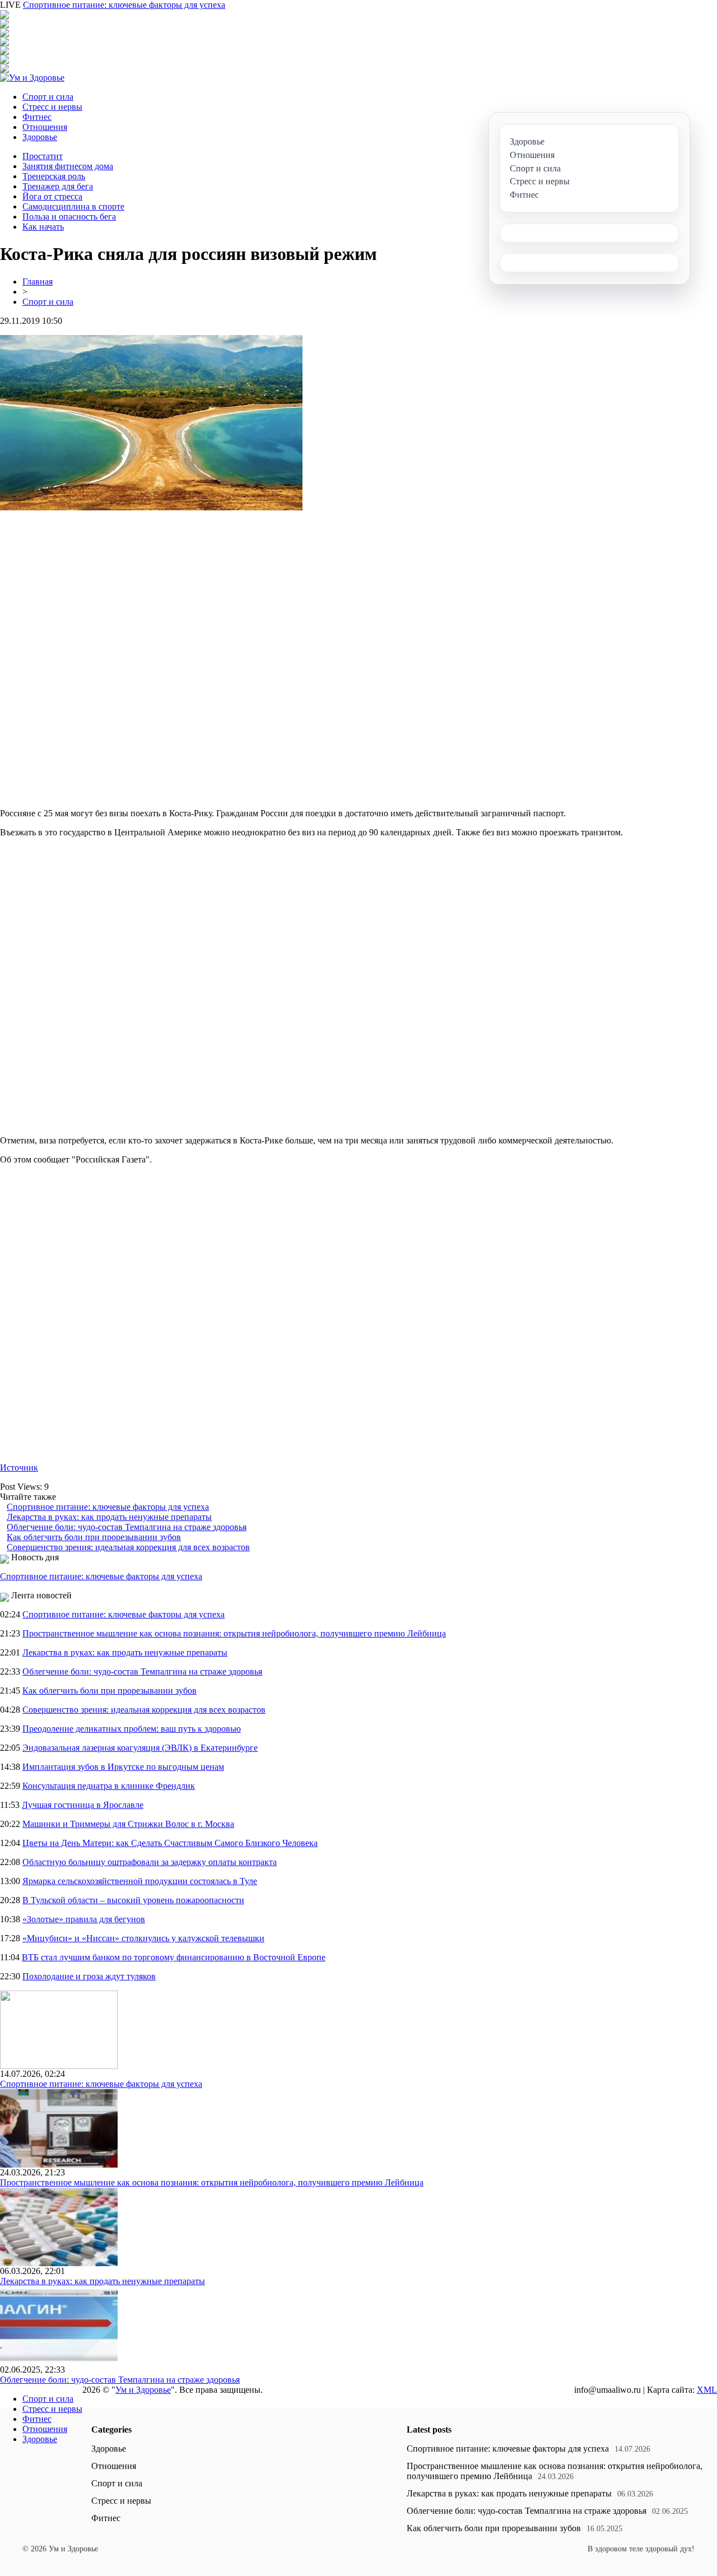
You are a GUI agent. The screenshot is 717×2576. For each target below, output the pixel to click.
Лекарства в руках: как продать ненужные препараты (109, 1517)
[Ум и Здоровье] (32, 78)
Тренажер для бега (58, 186)
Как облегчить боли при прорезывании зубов (94, 1537)
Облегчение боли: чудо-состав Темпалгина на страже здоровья (127, 1527)
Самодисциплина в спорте (73, 206)
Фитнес (37, 117)
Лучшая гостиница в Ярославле (83, 1805)
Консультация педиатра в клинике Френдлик (109, 1786)
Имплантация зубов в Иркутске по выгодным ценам (123, 1767)
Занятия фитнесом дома (68, 166)
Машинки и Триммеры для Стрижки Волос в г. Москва (128, 1824)
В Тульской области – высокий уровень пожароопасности (133, 1900)
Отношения (45, 127)
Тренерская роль (54, 176)
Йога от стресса (52, 196)
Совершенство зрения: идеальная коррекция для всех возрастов (128, 1547)
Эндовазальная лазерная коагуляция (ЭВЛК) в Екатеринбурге (140, 1748)
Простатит (43, 156)
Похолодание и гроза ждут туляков (89, 1976)
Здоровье (40, 137)
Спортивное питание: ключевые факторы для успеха (124, 5)
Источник (19, 1468)
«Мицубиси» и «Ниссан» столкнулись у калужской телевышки (143, 1938)
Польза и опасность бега (69, 217)
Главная (38, 282)
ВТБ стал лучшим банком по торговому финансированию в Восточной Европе (174, 1957)
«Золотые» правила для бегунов (84, 1919)
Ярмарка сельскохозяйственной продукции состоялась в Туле (140, 1881)
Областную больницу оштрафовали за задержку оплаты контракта (150, 1862)
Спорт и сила (48, 97)
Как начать (43, 227)
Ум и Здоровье (143, 2390)
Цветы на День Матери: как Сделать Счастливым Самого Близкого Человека (170, 1843)
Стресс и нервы (52, 107)
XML (707, 2390)
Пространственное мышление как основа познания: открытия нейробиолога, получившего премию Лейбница (234, 1633)
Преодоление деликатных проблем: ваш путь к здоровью (132, 1729)
